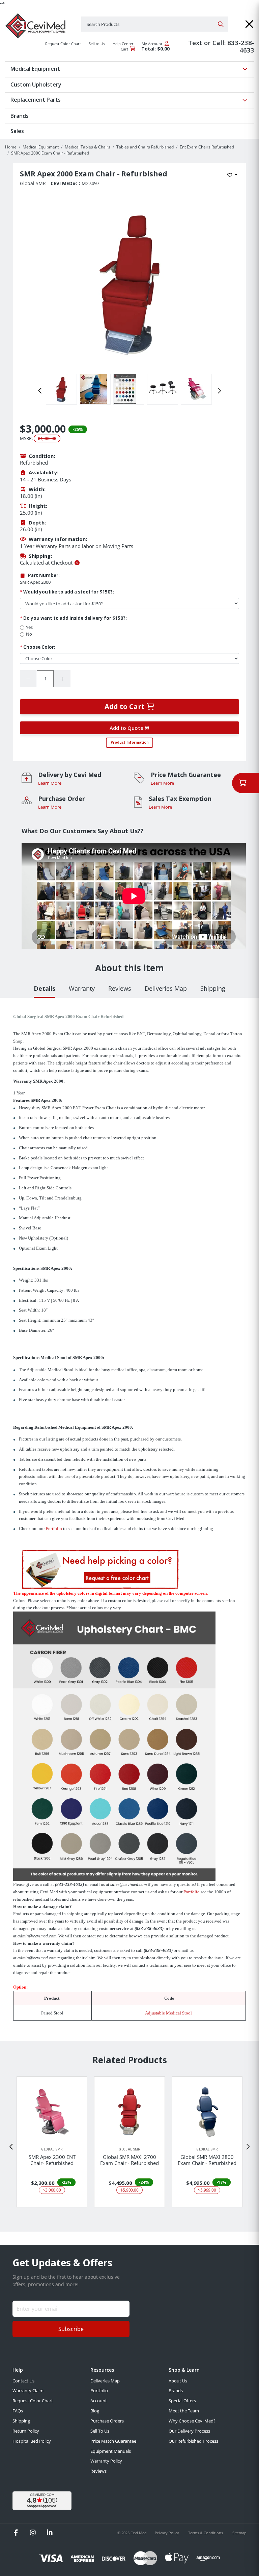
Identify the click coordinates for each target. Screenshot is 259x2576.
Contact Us (23, 2381)
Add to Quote (127, 728)
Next (219, 391)
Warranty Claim (28, 2391)
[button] (249, 24)
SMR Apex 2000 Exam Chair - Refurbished (50, 153)
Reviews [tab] (120, 988)
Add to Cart (125, 706)
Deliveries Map (105, 2381)
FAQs (18, 2411)
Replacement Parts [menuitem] (36, 100)
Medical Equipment (41, 147)
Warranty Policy (106, 2461)
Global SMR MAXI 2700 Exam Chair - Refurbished (129, 2160)
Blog (95, 2411)
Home (11, 147)
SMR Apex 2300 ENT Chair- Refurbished (52, 2160)
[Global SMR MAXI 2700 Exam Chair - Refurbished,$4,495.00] (129, 2112)
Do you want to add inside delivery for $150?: (73, 618)
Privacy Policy (167, 2533)
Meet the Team (184, 2411)
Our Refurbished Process (193, 2441)
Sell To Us (100, 2431)
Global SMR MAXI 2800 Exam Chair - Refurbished (207, 2160)
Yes (29, 627)
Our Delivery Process (189, 2431)
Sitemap (239, 2533)
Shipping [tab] (213, 988)
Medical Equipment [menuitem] (35, 69)
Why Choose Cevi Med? (192, 2421)
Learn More (50, 783)
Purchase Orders (107, 2421)
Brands (176, 2391)
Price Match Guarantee (113, 2441)
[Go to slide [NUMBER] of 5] (11, 2147)
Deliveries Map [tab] (166, 988)
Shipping (21, 2421)
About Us (178, 2381)
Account (99, 2401)
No (29, 634)
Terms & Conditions (206, 2533)
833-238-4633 (241, 46)
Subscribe (71, 2329)
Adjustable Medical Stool (168, 2013)
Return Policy (26, 2431)
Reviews (98, 2471)
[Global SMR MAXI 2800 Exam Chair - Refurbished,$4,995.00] (207, 2112)
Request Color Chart (33, 2401)
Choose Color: (38, 647)
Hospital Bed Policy (32, 2441)
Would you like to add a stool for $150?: (67, 592)
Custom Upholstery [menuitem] (36, 84)
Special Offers (182, 2401)
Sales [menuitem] (17, 131)
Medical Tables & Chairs (88, 147)
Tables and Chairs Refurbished (145, 147)
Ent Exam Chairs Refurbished (207, 147)
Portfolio (54, 1529)
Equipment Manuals (111, 2451)
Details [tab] (45, 988)
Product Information (130, 742)
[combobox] (155, 24)
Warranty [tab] (82, 988)
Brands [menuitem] (20, 116)
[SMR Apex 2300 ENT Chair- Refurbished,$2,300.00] (52, 2112)
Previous (40, 391)
